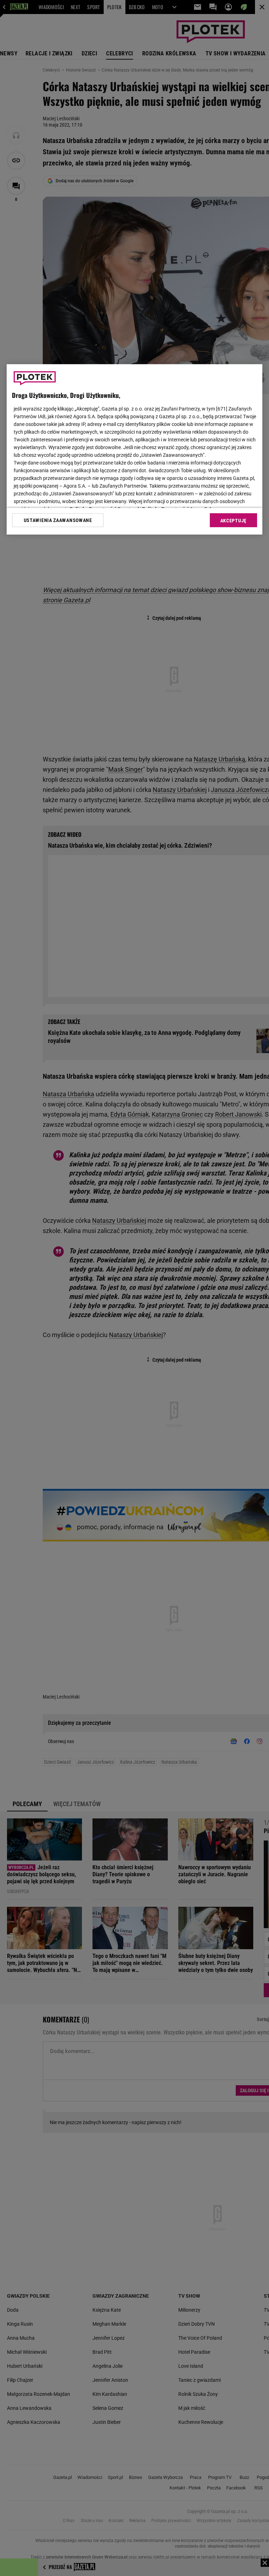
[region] (134, 449)
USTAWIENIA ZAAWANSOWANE (58, 520)
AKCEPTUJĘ (233, 521)
